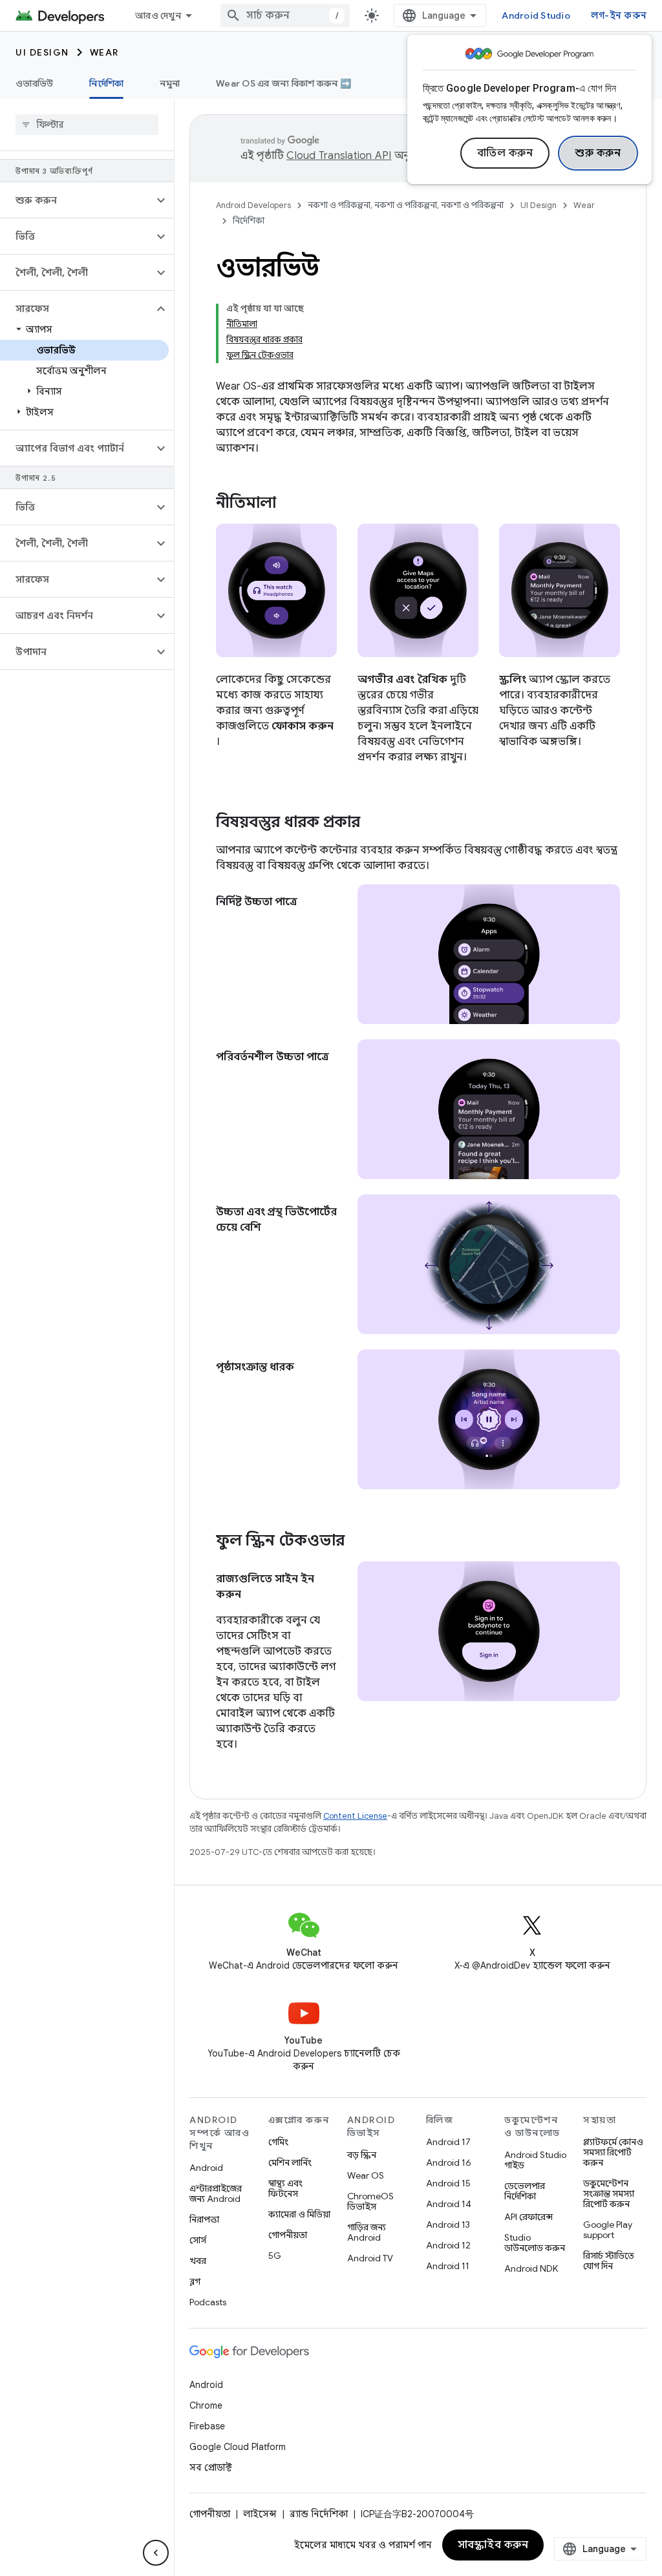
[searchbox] (87, 125)
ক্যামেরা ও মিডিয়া (299, 2214)
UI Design (42, 52)
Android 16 (449, 2162)
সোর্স (198, 2240)
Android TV (370, 2258)
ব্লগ (195, 2281)
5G (275, 2256)
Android (206, 2168)
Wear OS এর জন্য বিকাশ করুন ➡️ (283, 83)
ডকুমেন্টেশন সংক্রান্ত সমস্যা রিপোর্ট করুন (609, 2194)
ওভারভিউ (34, 83)
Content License (355, 1816)
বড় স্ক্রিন (362, 2155)
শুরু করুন (598, 153)
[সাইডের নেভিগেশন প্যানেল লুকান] (156, 2553)
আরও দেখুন (158, 16)
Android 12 (448, 2245)
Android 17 (448, 2142)
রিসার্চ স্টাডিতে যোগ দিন (609, 2261)
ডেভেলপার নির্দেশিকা (525, 2191)
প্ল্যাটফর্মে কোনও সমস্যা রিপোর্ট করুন (613, 2152)
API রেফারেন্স (529, 2217)
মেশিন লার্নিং (290, 2162)
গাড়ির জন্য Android (367, 2232)
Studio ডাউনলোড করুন (535, 2243)
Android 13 (448, 2225)
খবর (198, 2261)
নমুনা (170, 83)
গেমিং (278, 2142)
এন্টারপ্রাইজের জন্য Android (216, 2194)
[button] (77, 200)
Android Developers (253, 205)
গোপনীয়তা (288, 2235)
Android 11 (448, 2266)
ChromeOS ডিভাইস (370, 2201)
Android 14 (449, 2204)
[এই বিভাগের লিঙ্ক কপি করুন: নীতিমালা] (293, 504)
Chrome (206, 2405)
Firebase (207, 2426)
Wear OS (366, 2175)
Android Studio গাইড (535, 2160)
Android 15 (448, 2183)
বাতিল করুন (505, 153)
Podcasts (208, 2302)
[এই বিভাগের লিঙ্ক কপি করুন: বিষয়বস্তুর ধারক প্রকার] (373, 823)
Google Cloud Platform (238, 2447)
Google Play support (608, 2230)
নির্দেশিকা (106, 83)
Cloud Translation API (339, 156)
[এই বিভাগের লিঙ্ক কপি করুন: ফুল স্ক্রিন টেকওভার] (361, 1542)
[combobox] (285, 16)
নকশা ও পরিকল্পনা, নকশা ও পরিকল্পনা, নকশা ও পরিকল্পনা (406, 205)
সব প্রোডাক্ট (211, 2467)
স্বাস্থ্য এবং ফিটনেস (285, 2188)
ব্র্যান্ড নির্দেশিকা (319, 2514)
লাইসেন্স (260, 2514)
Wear (104, 52)
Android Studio (536, 16)
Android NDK (531, 2268)
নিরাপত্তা (204, 2219)
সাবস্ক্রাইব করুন (493, 2545)
